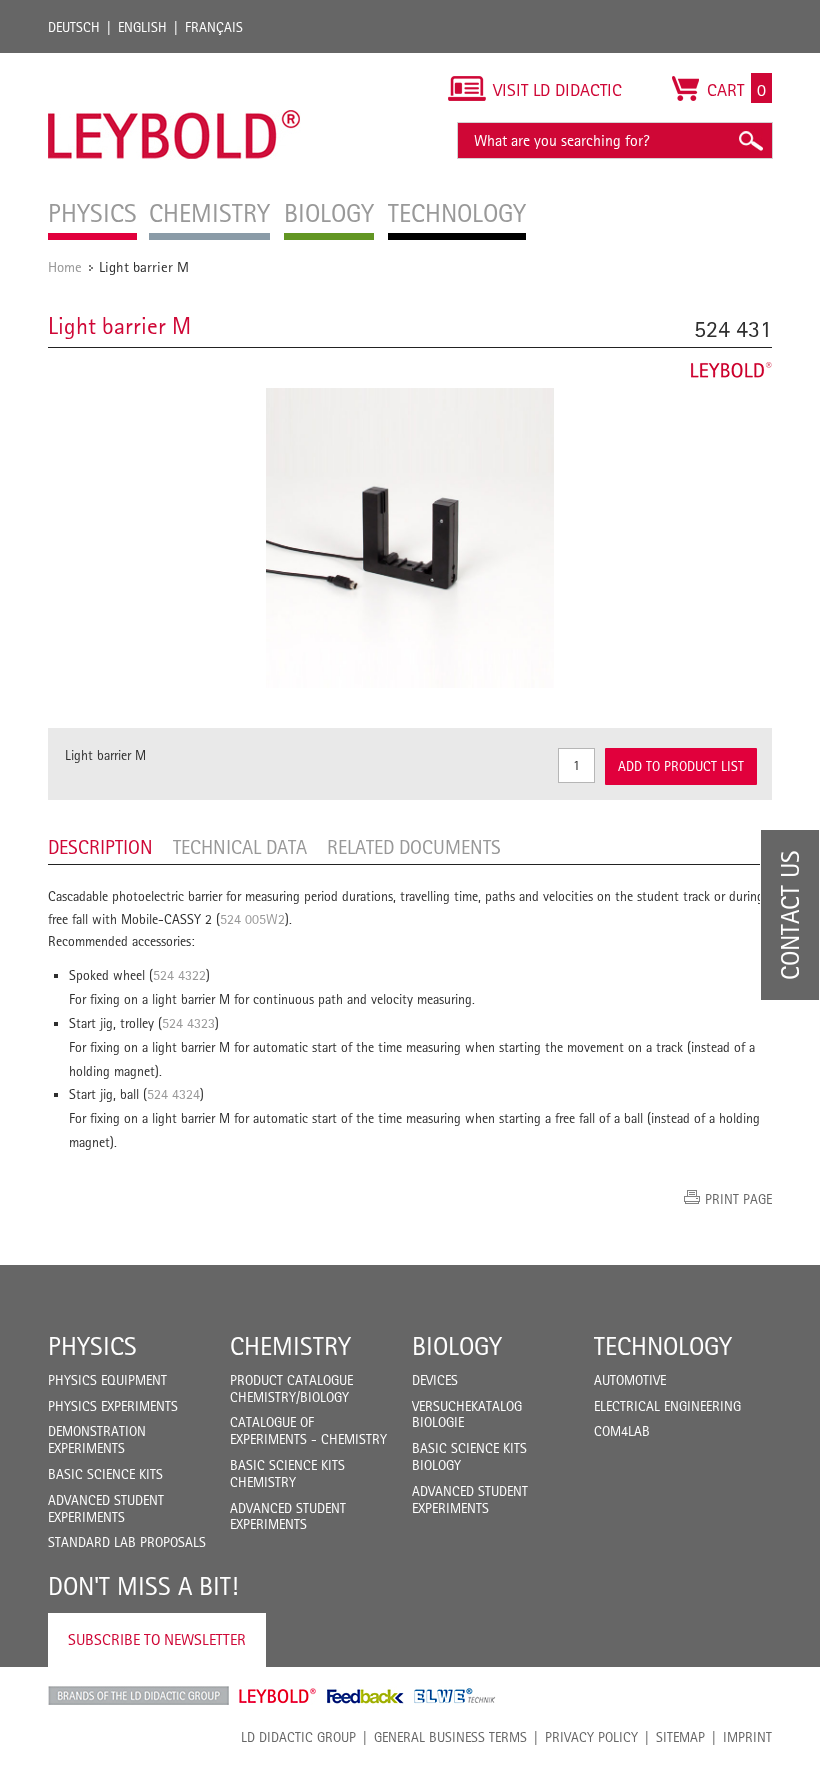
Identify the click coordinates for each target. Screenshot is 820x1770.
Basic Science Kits (105, 1474)
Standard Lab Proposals (127, 1542)
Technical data (240, 847)
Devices (435, 1380)
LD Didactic (138, 1696)
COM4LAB (622, 1431)
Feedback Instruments (365, 1696)
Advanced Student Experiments (106, 1508)
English (142, 27)
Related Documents (414, 847)
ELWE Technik (455, 1696)
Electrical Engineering (667, 1406)
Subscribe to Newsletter (157, 1639)
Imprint (747, 1737)
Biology (457, 1346)
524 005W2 (252, 919)
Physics (92, 1346)
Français (214, 27)
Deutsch (74, 27)
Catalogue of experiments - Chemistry (308, 1430)
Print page (738, 1199)
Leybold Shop (278, 1696)
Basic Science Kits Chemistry (287, 1473)
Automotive (630, 1380)
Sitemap (680, 1737)
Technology (663, 1346)
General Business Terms (450, 1737)
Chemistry (290, 1346)
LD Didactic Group (298, 1737)
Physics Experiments (113, 1406)
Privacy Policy (591, 1737)
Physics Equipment (107, 1380)
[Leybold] (174, 63)
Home (65, 266)
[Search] (750, 140)
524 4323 (188, 1023)
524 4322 (179, 975)
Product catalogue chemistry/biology (291, 1388)
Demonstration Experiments (97, 1439)
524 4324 (173, 1094)
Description (100, 847)
